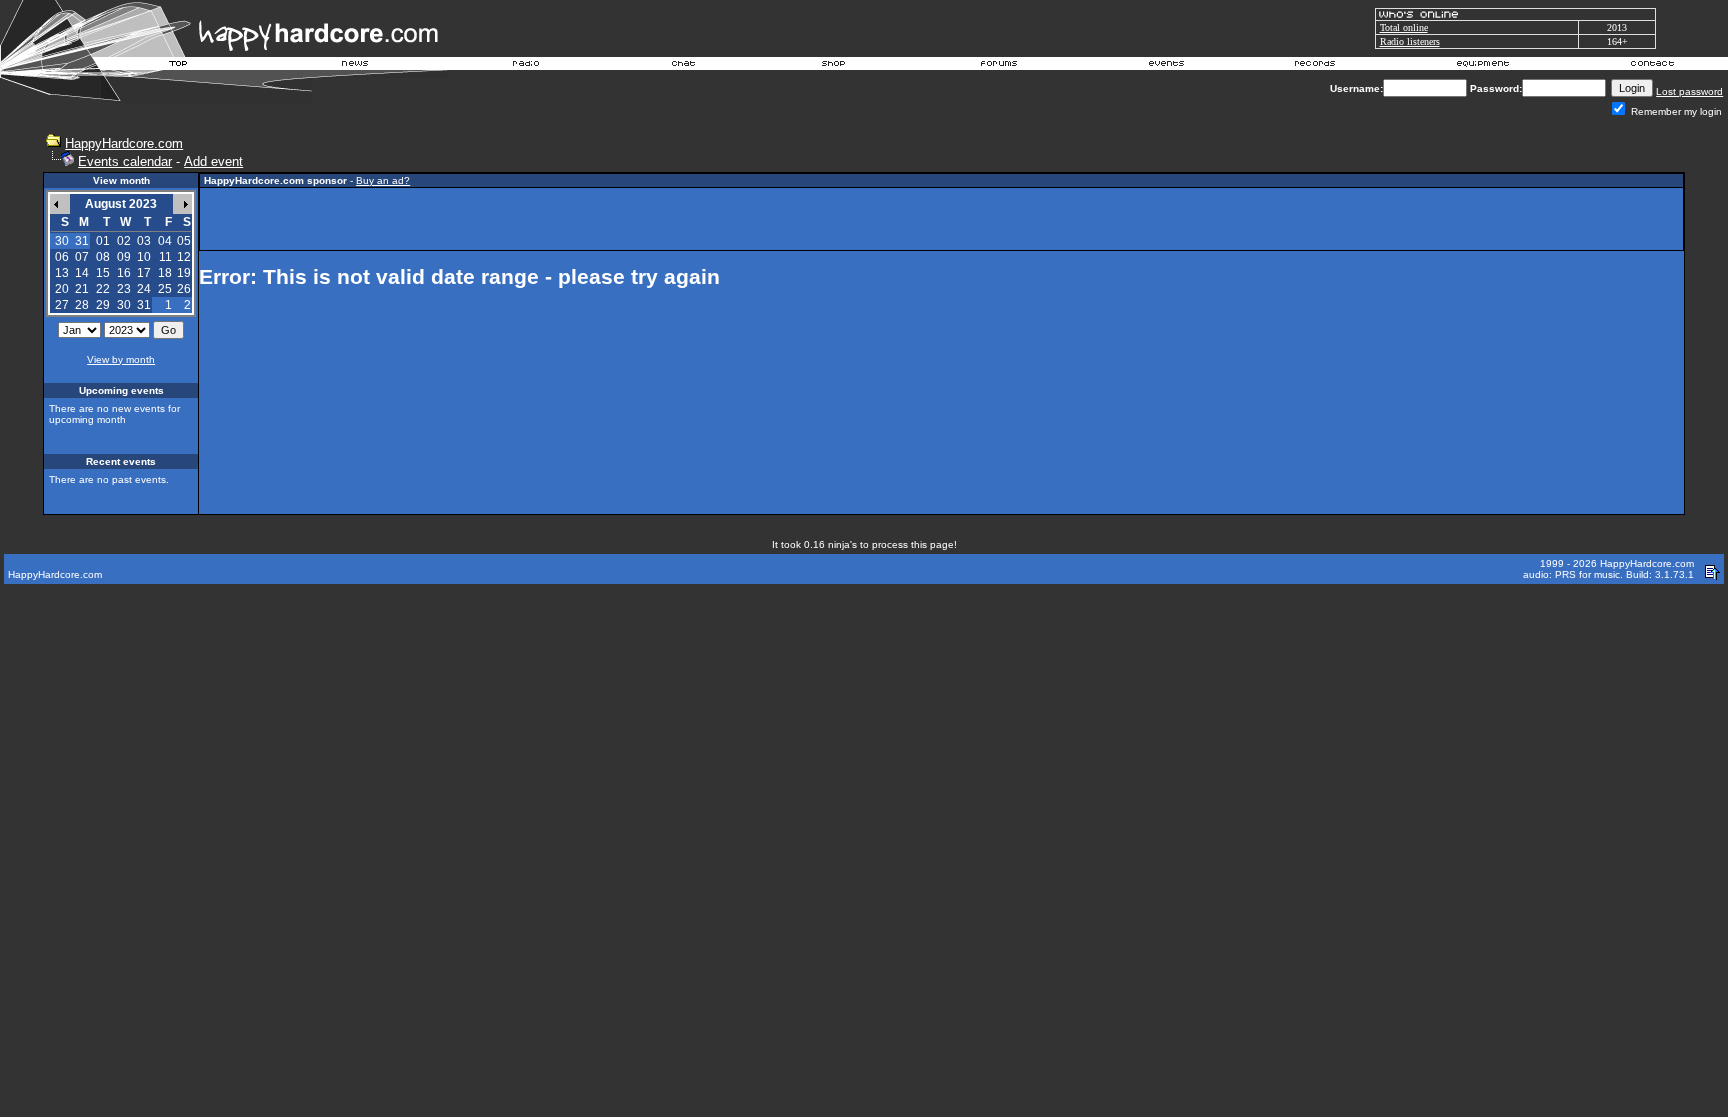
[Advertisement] (942, 219)
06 (62, 257)
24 (144, 289)
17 (144, 273)
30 (124, 305)
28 (82, 305)
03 (144, 241)
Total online (1404, 27)
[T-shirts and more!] (833, 66)
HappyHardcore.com (124, 143)
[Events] (1166, 66)
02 (124, 241)
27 (62, 305)
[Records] (1315, 66)
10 (144, 257)
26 (184, 289)
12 (184, 257)
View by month (121, 359)
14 (82, 273)
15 (103, 273)
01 (103, 241)
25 (165, 289)
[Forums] (999, 66)
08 (103, 257)
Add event (213, 161)
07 (82, 257)
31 (144, 305)
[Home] (179, 66)
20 (62, 289)
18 (165, 273)
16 (124, 273)
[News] (353, 66)
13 (62, 273)
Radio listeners (1410, 41)
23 (124, 289)
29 (103, 305)
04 (165, 241)
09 (124, 257)
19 (184, 273)
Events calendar (125, 161)
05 (184, 241)
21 (82, 289)
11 (165, 257)
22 (103, 289)
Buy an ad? (383, 180)
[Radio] (527, 66)
